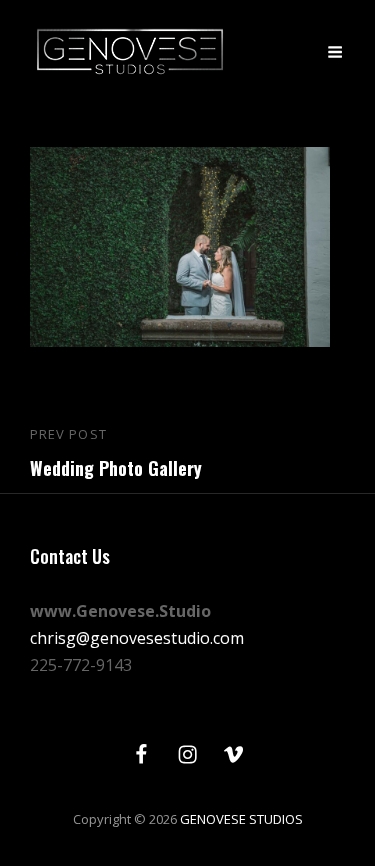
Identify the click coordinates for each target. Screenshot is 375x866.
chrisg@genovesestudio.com (137, 638)
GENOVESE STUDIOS (241, 819)
